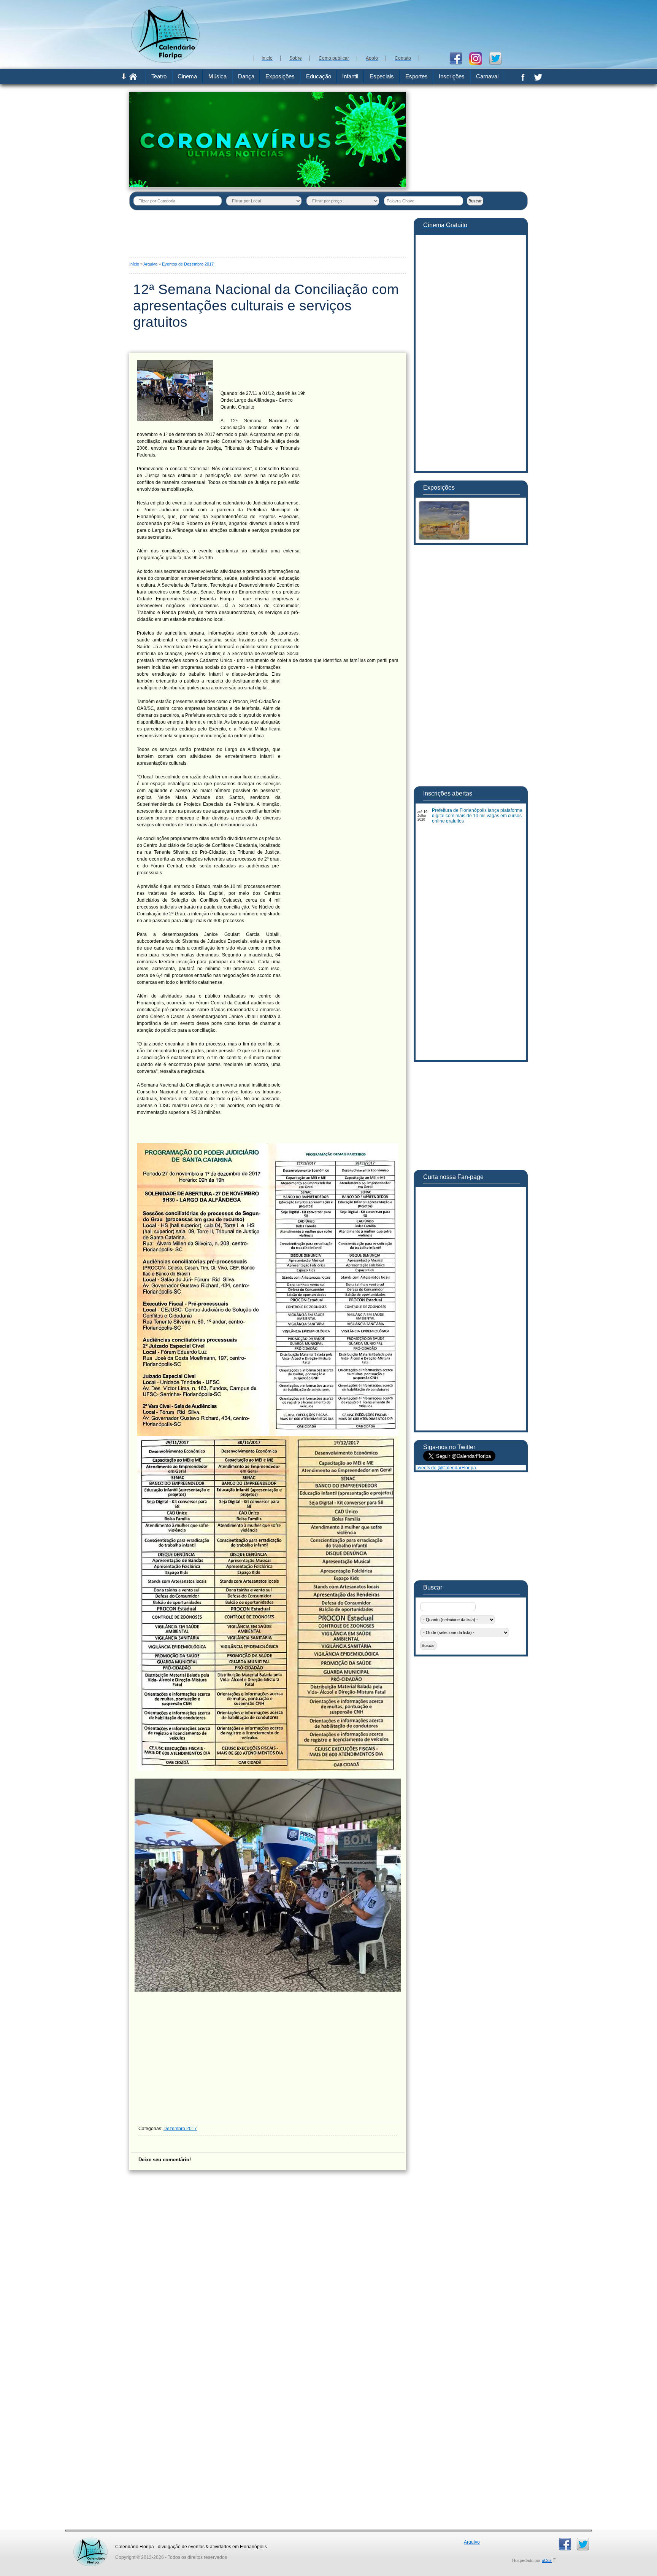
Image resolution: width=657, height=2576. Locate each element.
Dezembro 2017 (180, 2129)
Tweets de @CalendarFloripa (446, 1468)
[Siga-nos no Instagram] (478, 58)
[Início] (133, 78)
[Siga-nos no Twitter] (498, 58)
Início (134, 264)
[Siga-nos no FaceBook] (459, 58)
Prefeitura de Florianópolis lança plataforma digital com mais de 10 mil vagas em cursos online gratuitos (477, 816)
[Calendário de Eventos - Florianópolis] (165, 61)
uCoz (547, 2560)
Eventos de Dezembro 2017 (188, 264)
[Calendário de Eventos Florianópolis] (90, 2540)
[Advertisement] (389, 27)
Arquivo (150, 264)
